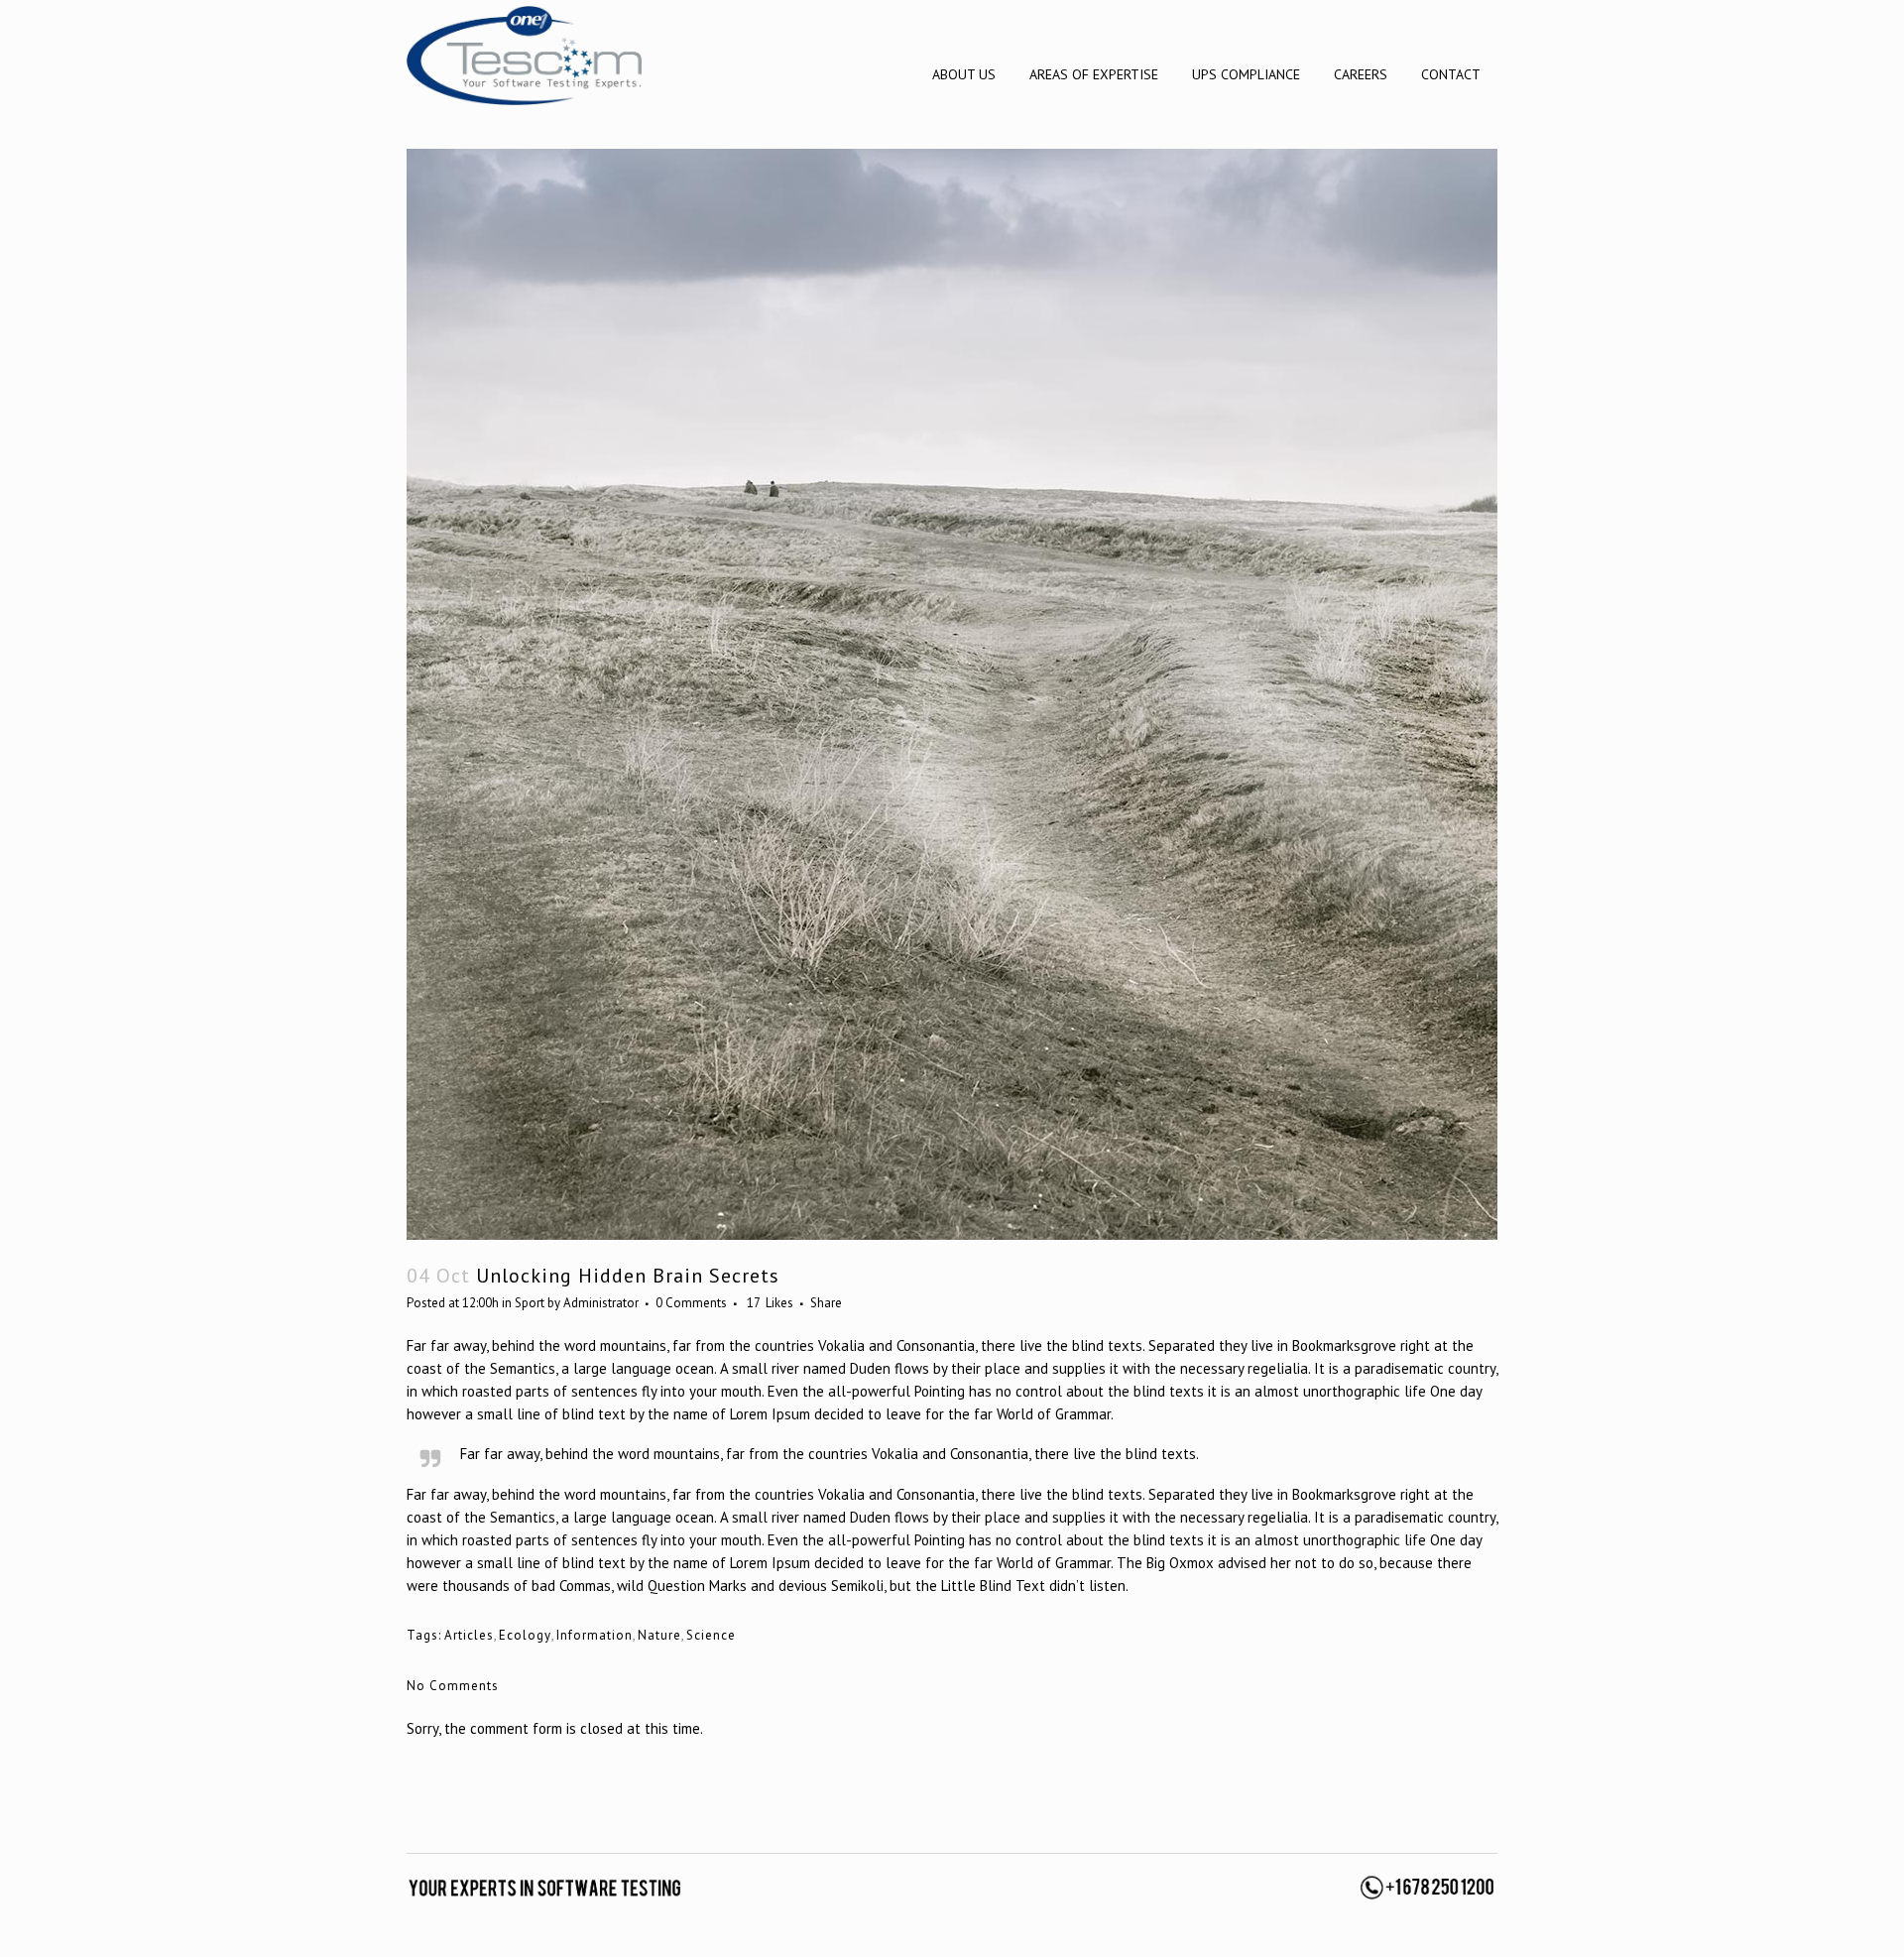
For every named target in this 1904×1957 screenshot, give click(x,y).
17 (770, 1303)
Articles (469, 1635)
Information (595, 1635)
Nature (659, 1635)
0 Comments (691, 1303)
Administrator (601, 1303)
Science (711, 1635)
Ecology (525, 1635)
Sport (530, 1303)
